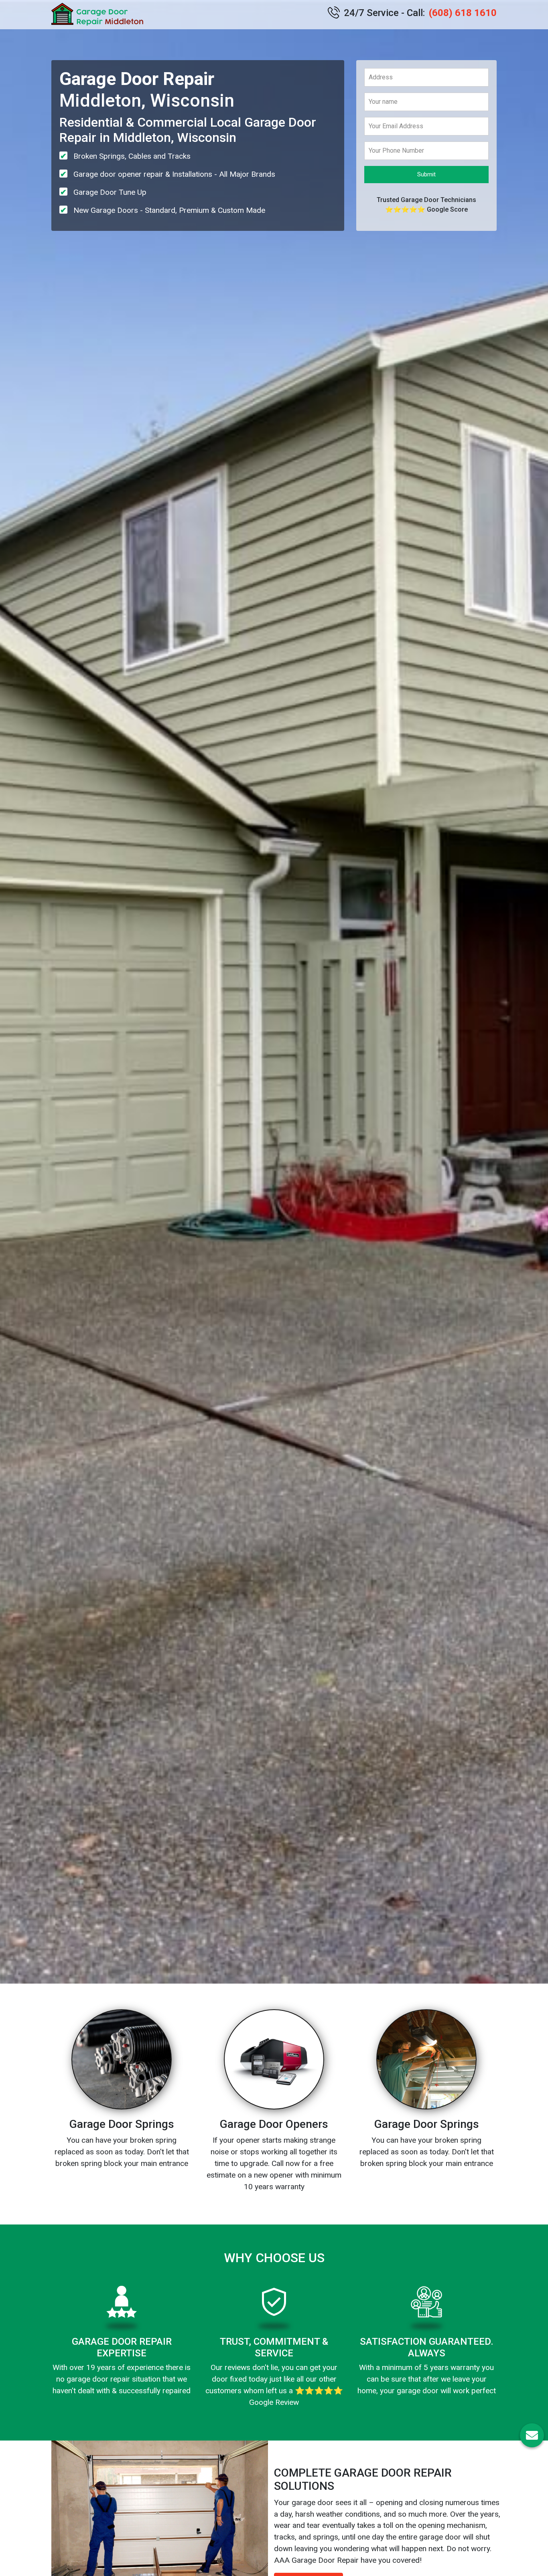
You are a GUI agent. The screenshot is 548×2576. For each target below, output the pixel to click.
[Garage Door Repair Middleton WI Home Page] (99, 15)
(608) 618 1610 (463, 13)
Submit (426, 174)
